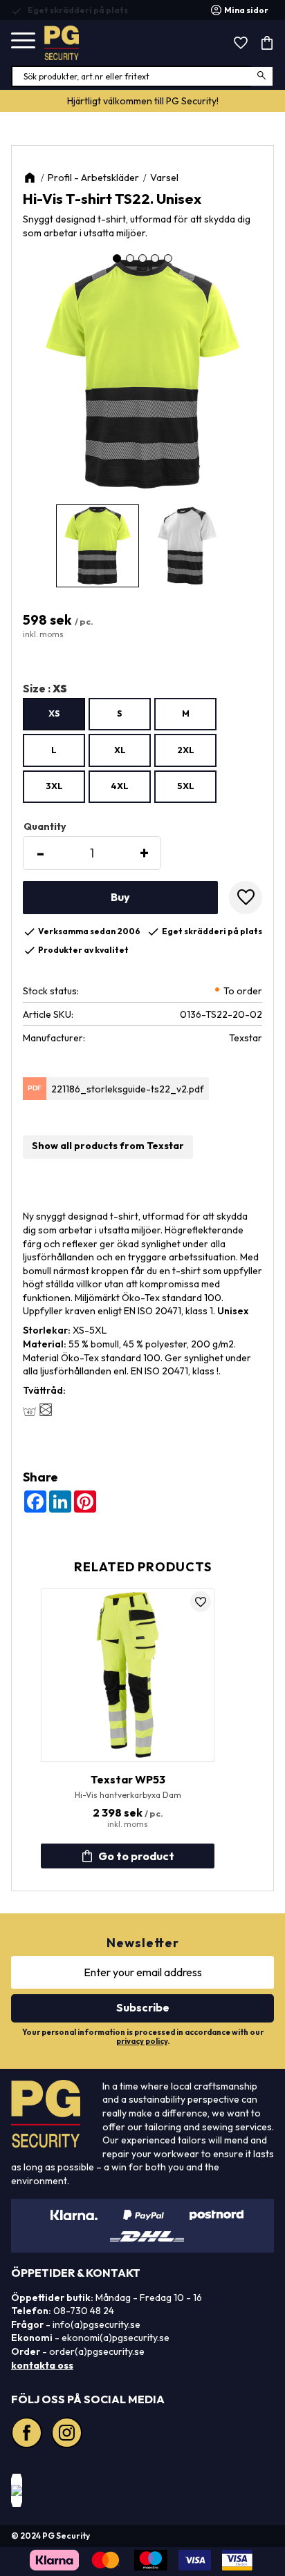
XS (54, 713)
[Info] (128, 1856)
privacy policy (142, 2041)
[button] (23, 41)
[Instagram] (68, 2434)
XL (120, 750)
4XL (120, 786)
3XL (54, 786)
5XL (186, 786)
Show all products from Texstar (108, 1146)
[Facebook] (28, 2434)
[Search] (263, 76)
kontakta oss (42, 2365)
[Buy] (120, 898)
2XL (186, 750)
